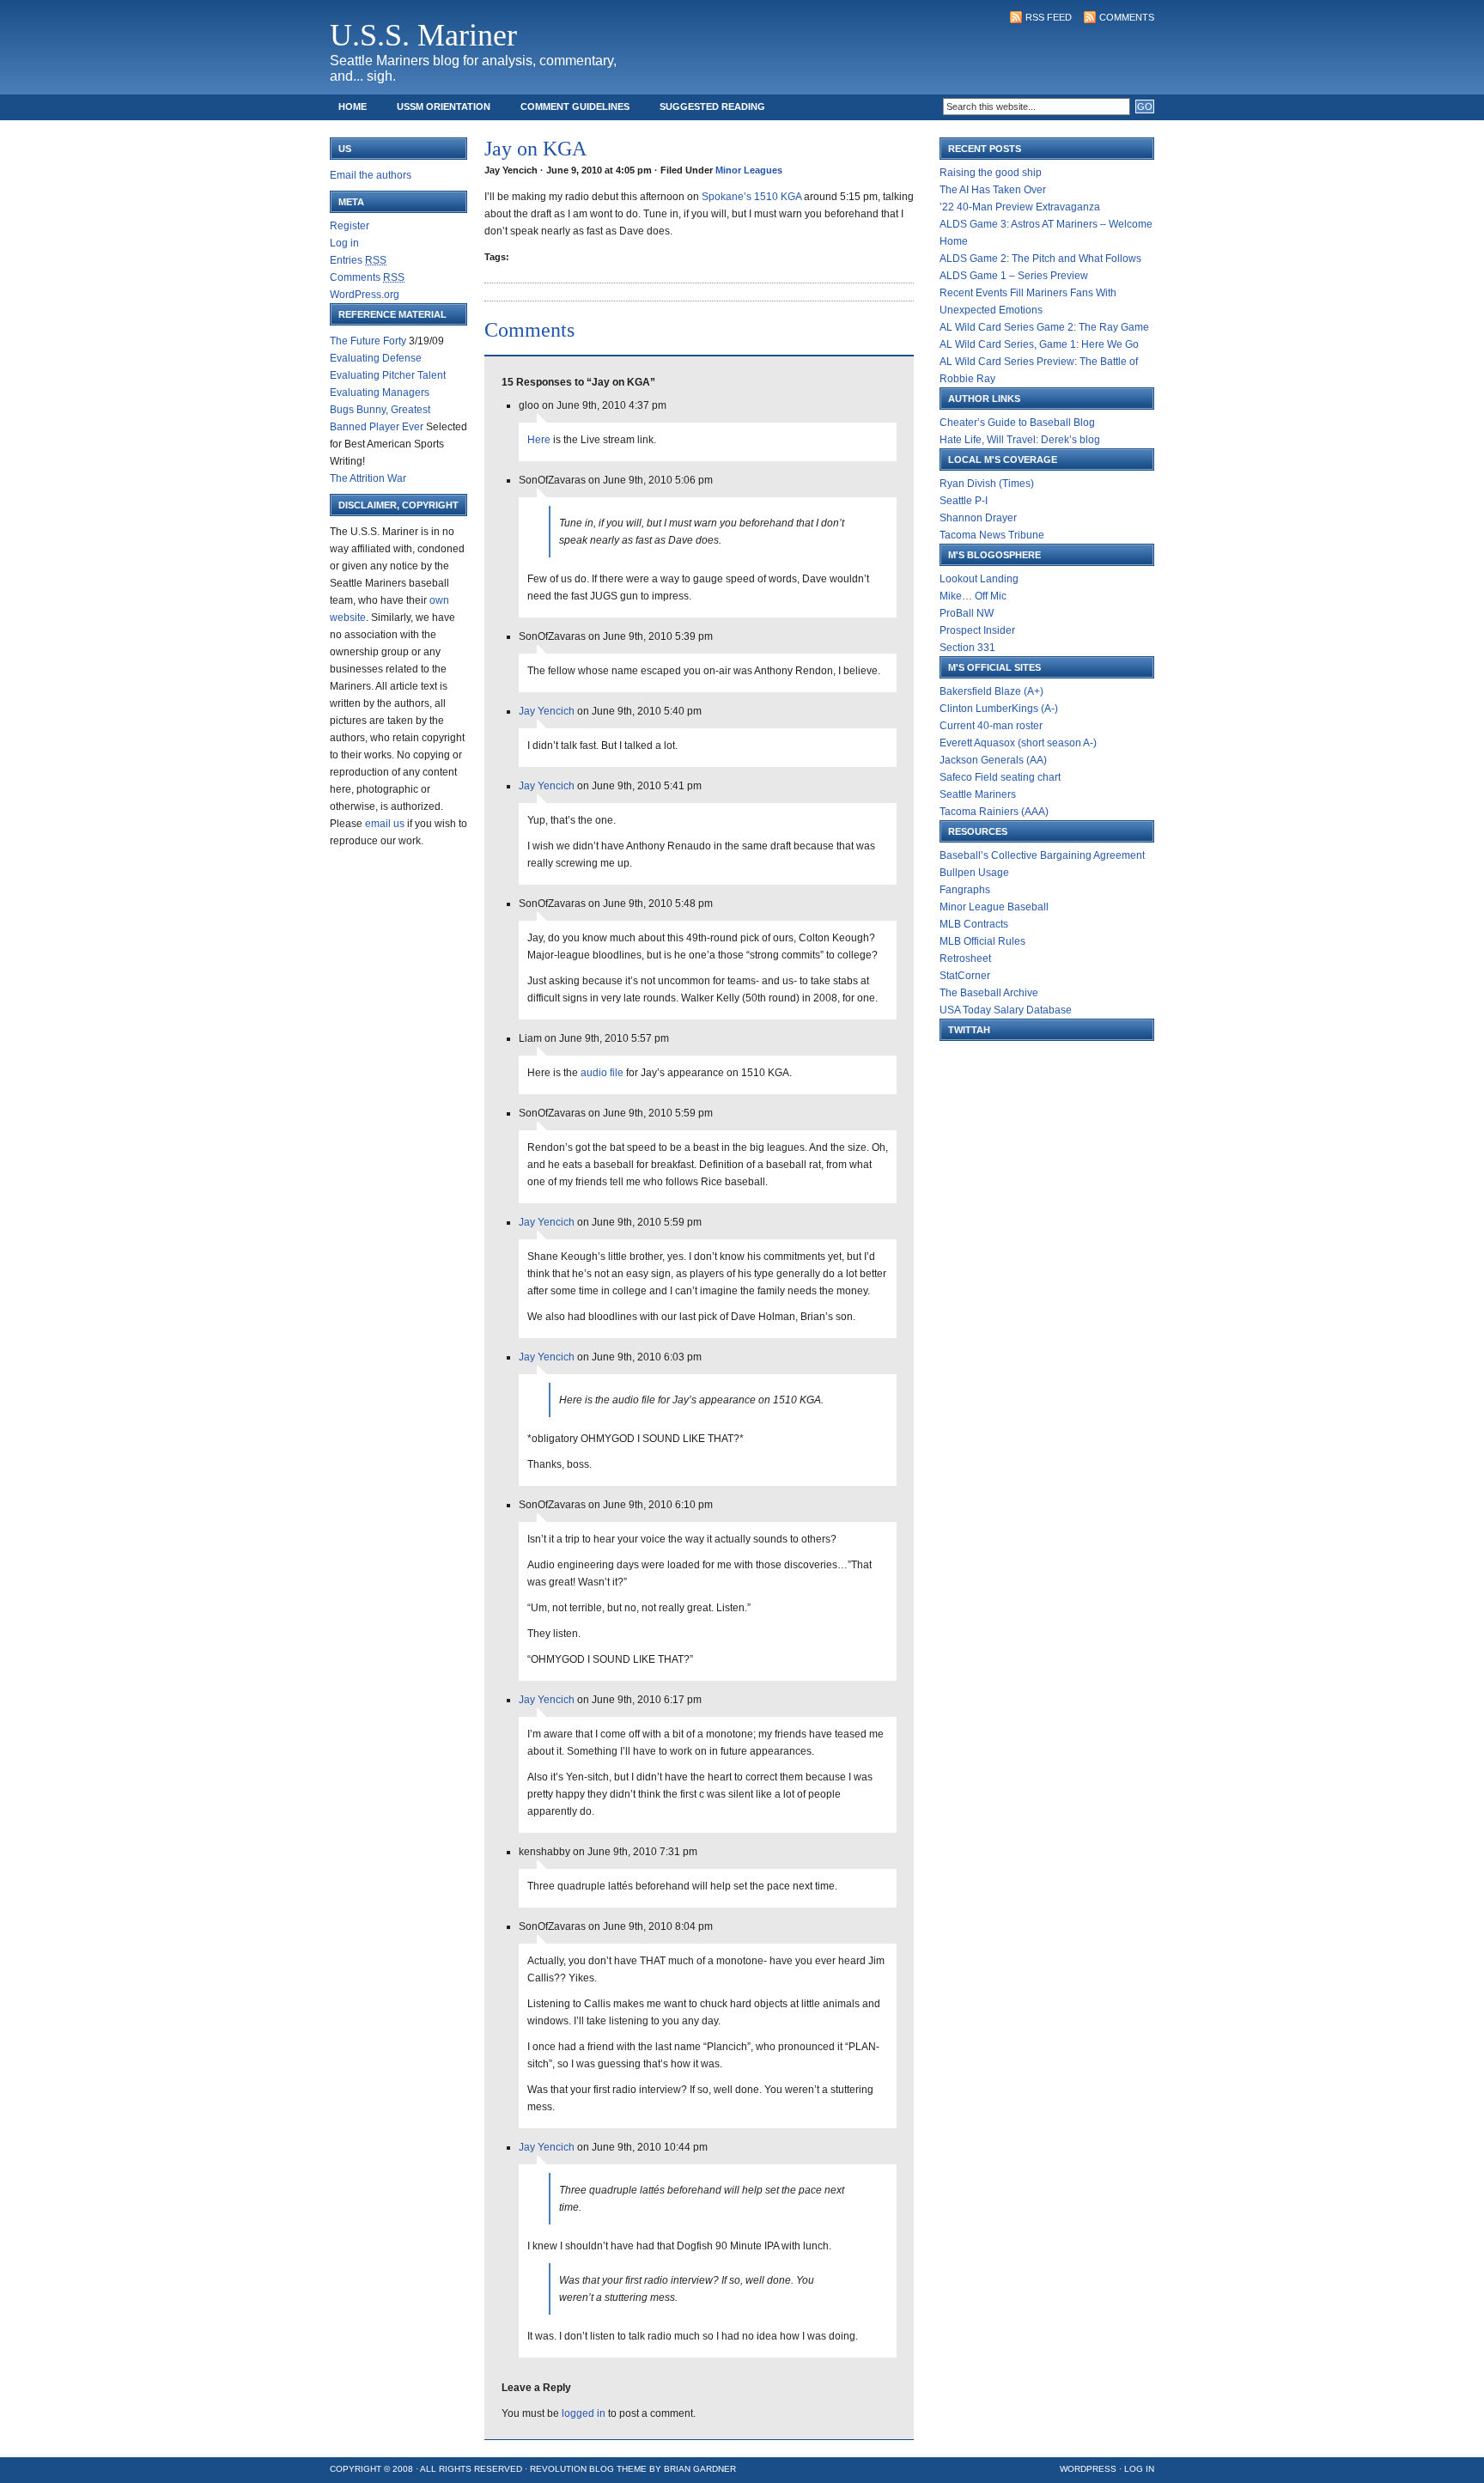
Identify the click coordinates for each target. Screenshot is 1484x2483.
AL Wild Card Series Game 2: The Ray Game (1044, 327)
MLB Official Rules (982, 941)
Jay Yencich (547, 711)
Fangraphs (965, 890)
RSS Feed (1049, 17)
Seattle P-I (964, 501)
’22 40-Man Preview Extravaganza (1020, 207)
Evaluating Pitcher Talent (388, 375)
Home (353, 107)
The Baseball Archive (989, 993)
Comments (1127, 17)
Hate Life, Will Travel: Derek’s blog (1020, 440)
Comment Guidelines (575, 107)
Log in (344, 243)
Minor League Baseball (994, 907)
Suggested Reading (712, 107)
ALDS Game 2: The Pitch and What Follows (1040, 259)
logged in (584, 2413)
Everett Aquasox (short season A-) (1018, 743)
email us (385, 824)
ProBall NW (967, 613)
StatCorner (965, 976)
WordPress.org (365, 295)
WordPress (1088, 2469)
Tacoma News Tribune (992, 535)
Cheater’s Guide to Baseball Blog (1017, 423)
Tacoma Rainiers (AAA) (994, 812)
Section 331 (967, 648)
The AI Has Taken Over (993, 190)
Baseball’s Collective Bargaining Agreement (1042, 855)
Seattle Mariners (978, 794)
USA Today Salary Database (1006, 1010)
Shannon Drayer (978, 518)
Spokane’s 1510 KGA (751, 197)
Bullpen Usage (974, 873)
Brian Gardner (700, 2469)
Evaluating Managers (380, 393)
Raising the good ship (991, 173)
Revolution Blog (572, 2469)
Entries (358, 260)
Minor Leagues (749, 170)
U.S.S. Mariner (423, 35)
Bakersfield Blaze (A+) (991, 691)
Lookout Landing (979, 579)
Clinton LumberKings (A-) (999, 709)
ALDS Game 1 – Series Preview (1014, 276)
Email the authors (371, 175)
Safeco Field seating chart (1000, 777)
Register (350, 226)
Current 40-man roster (991, 726)
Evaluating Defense (376, 358)
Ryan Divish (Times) (987, 484)
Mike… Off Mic (973, 596)
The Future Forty (368, 341)
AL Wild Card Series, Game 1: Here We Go (1039, 344)
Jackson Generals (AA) (993, 760)
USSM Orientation (444, 107)
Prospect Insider (977, 630)
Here (539, 440)
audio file (602, 1073)
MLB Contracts (974, 924)
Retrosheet (965, 959)
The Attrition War (368, 478)
